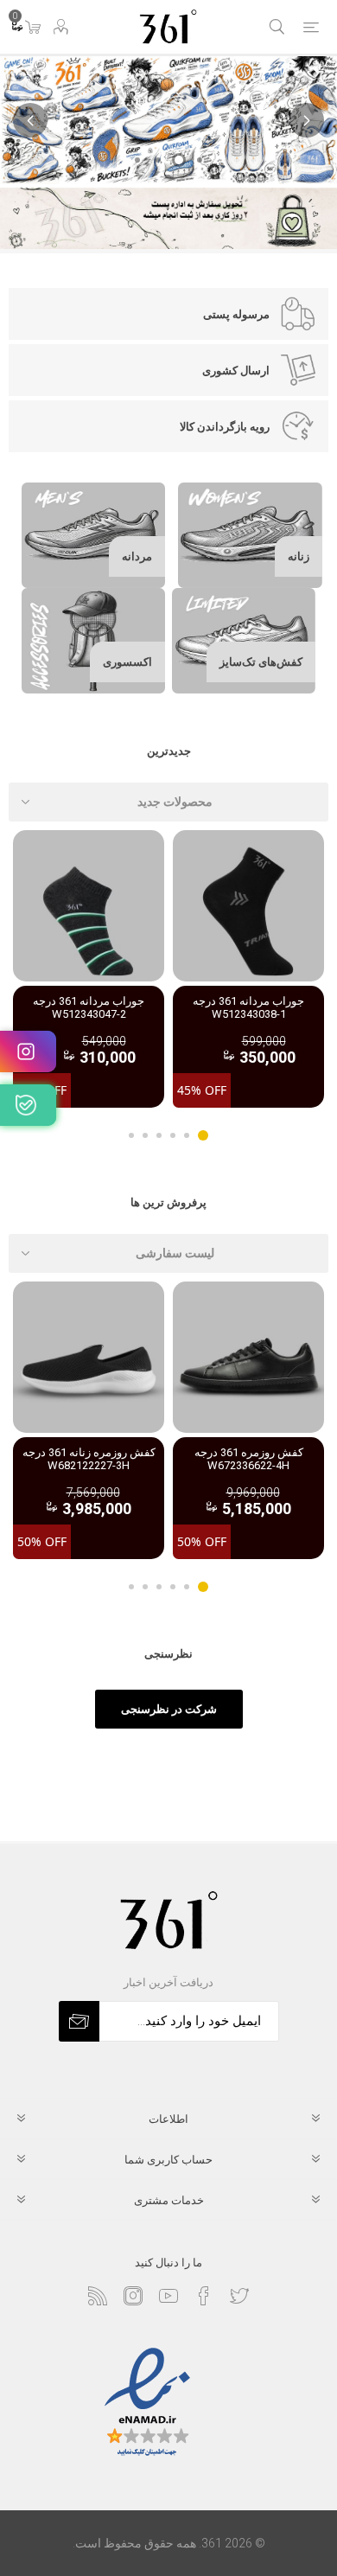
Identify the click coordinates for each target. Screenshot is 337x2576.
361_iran (28, 1105)
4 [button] (159, 1135)
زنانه (299, 556)
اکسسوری (127, 662)
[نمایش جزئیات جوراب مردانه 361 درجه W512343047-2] (89, 906)
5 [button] (145, 1135)
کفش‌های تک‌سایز (261, 662)
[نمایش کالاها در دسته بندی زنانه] (250, 535)
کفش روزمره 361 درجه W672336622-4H (249, 1459)
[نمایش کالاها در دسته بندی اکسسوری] (94, 641)
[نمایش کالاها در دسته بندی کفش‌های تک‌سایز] (244, 641)
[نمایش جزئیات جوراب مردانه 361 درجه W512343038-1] (248, 906)
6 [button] (131, 1135)
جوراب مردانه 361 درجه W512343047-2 (89, 1007)
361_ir (28, 1051)
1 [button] (203, 1135)
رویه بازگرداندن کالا (225, 427)
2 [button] (187, 1135)
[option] (248, 969)
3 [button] (173, 1135)
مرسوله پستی (236, 314)
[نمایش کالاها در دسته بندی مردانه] (94, 535)
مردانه (137, 556)
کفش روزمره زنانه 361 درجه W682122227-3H (89, 1459)
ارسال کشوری (236, 371)
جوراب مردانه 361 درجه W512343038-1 (248, 1007)
